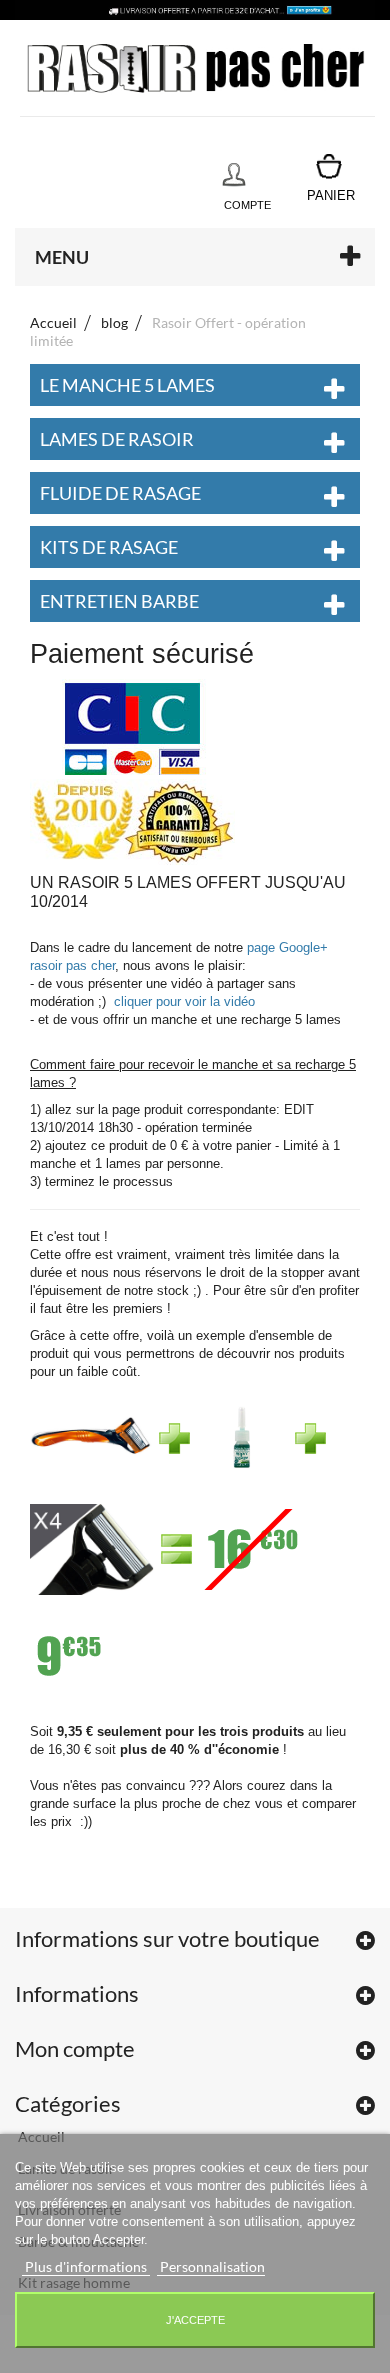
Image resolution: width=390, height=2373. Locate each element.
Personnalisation (211, 2266)
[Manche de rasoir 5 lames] (91, 1443)
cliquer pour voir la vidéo (184, 1001)
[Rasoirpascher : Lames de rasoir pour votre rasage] (197, 68)
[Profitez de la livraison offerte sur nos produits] (195, 10)
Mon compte (75, 2048)
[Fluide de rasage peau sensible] (240, 1443)
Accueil (53, 322)
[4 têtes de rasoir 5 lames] (92, 1555)
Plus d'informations (86, 2266)
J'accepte (195, 2320)
